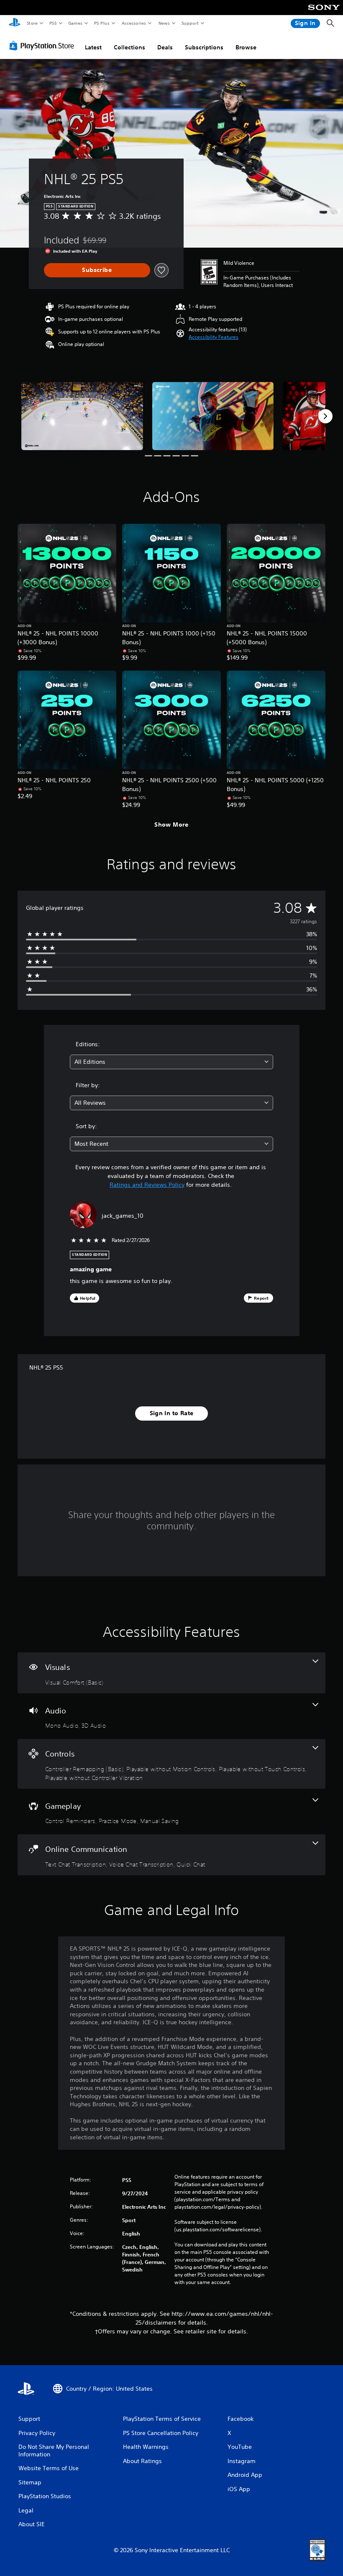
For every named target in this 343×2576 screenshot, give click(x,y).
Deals (165, 47)
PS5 (53, 23)
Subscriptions (204, 47)
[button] (214, 337)
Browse (246, 47)
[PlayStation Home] (15, 23)
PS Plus (102, 23)
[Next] (325, 416)
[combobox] (171, 1062)
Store (32, 23)
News (164, 23)
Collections (129, 47)
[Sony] (324, 13)
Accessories (133, 23)
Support (190, 23)
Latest (93, 47)
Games (75, 23)
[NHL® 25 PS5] (82, 416)
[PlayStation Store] (44, 46)
